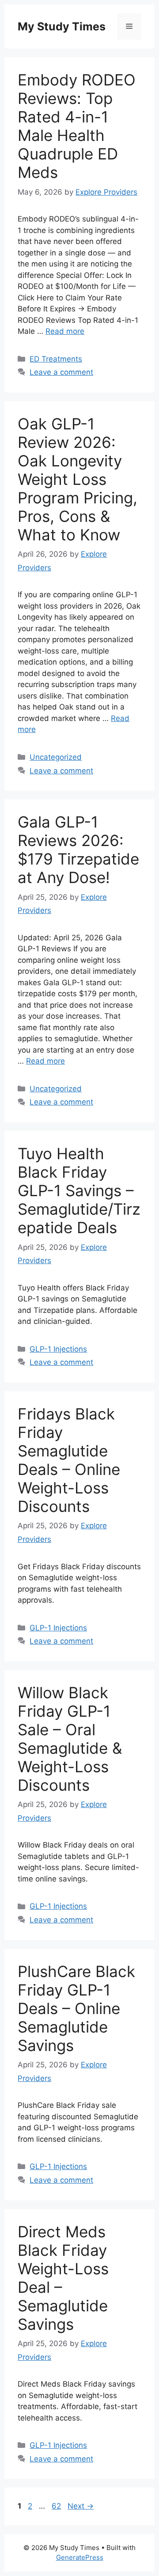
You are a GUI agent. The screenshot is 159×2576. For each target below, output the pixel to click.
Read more (65, 331)
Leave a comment (61, 372)
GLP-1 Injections (58, 1349)
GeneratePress (80, 2557)
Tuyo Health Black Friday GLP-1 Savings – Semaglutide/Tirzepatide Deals (79, 1190)
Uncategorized (56, 757)
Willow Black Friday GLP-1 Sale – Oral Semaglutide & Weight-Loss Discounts (70, 1739)
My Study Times (62, 26)
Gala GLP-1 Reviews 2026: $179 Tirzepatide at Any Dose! (78, 850)
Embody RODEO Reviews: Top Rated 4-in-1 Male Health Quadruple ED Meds (77, 126)
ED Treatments (56, 359)
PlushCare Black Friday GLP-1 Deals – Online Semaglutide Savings (76, 2008)
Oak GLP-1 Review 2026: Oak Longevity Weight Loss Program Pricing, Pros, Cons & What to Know (78, 479)
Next (81, 2506)
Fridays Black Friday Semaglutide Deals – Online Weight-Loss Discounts (69, 1460)
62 (57, 2506)
